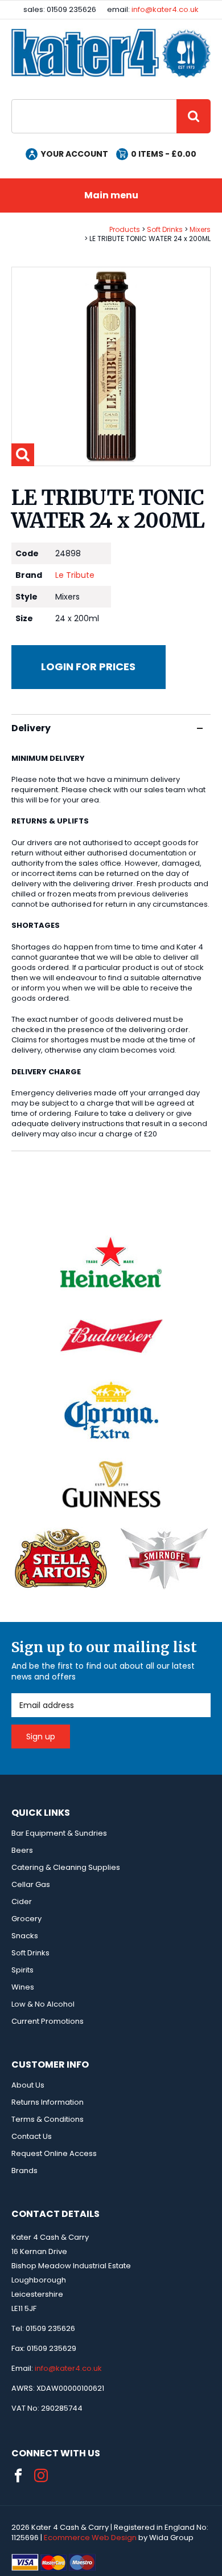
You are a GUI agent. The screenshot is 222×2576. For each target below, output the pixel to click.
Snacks (25, 1936)
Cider (22, 1902)
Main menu (111, 195)
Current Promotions (48, 2021)
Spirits (22, 1970)
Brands (24, 2171)
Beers (22, 1850)
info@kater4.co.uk (165, 9)
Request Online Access (54, 2153)
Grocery (26, 1919)
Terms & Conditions (48, 2119)
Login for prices (88, 667)
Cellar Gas (31, 1884)
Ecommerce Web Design (90, 2538)
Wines (23, 1987)
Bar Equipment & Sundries (59, 1833)
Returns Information (48, 2102)
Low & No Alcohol (43, 2004)
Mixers (200, 229)
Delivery (31, 728)
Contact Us (32, 2136)
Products (125, 229)
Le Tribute (75, 575)
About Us (28, 2085)
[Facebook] (18, 2476)
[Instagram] (41, 2476)
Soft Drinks (165, 229)
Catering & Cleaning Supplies (66, 1867)
